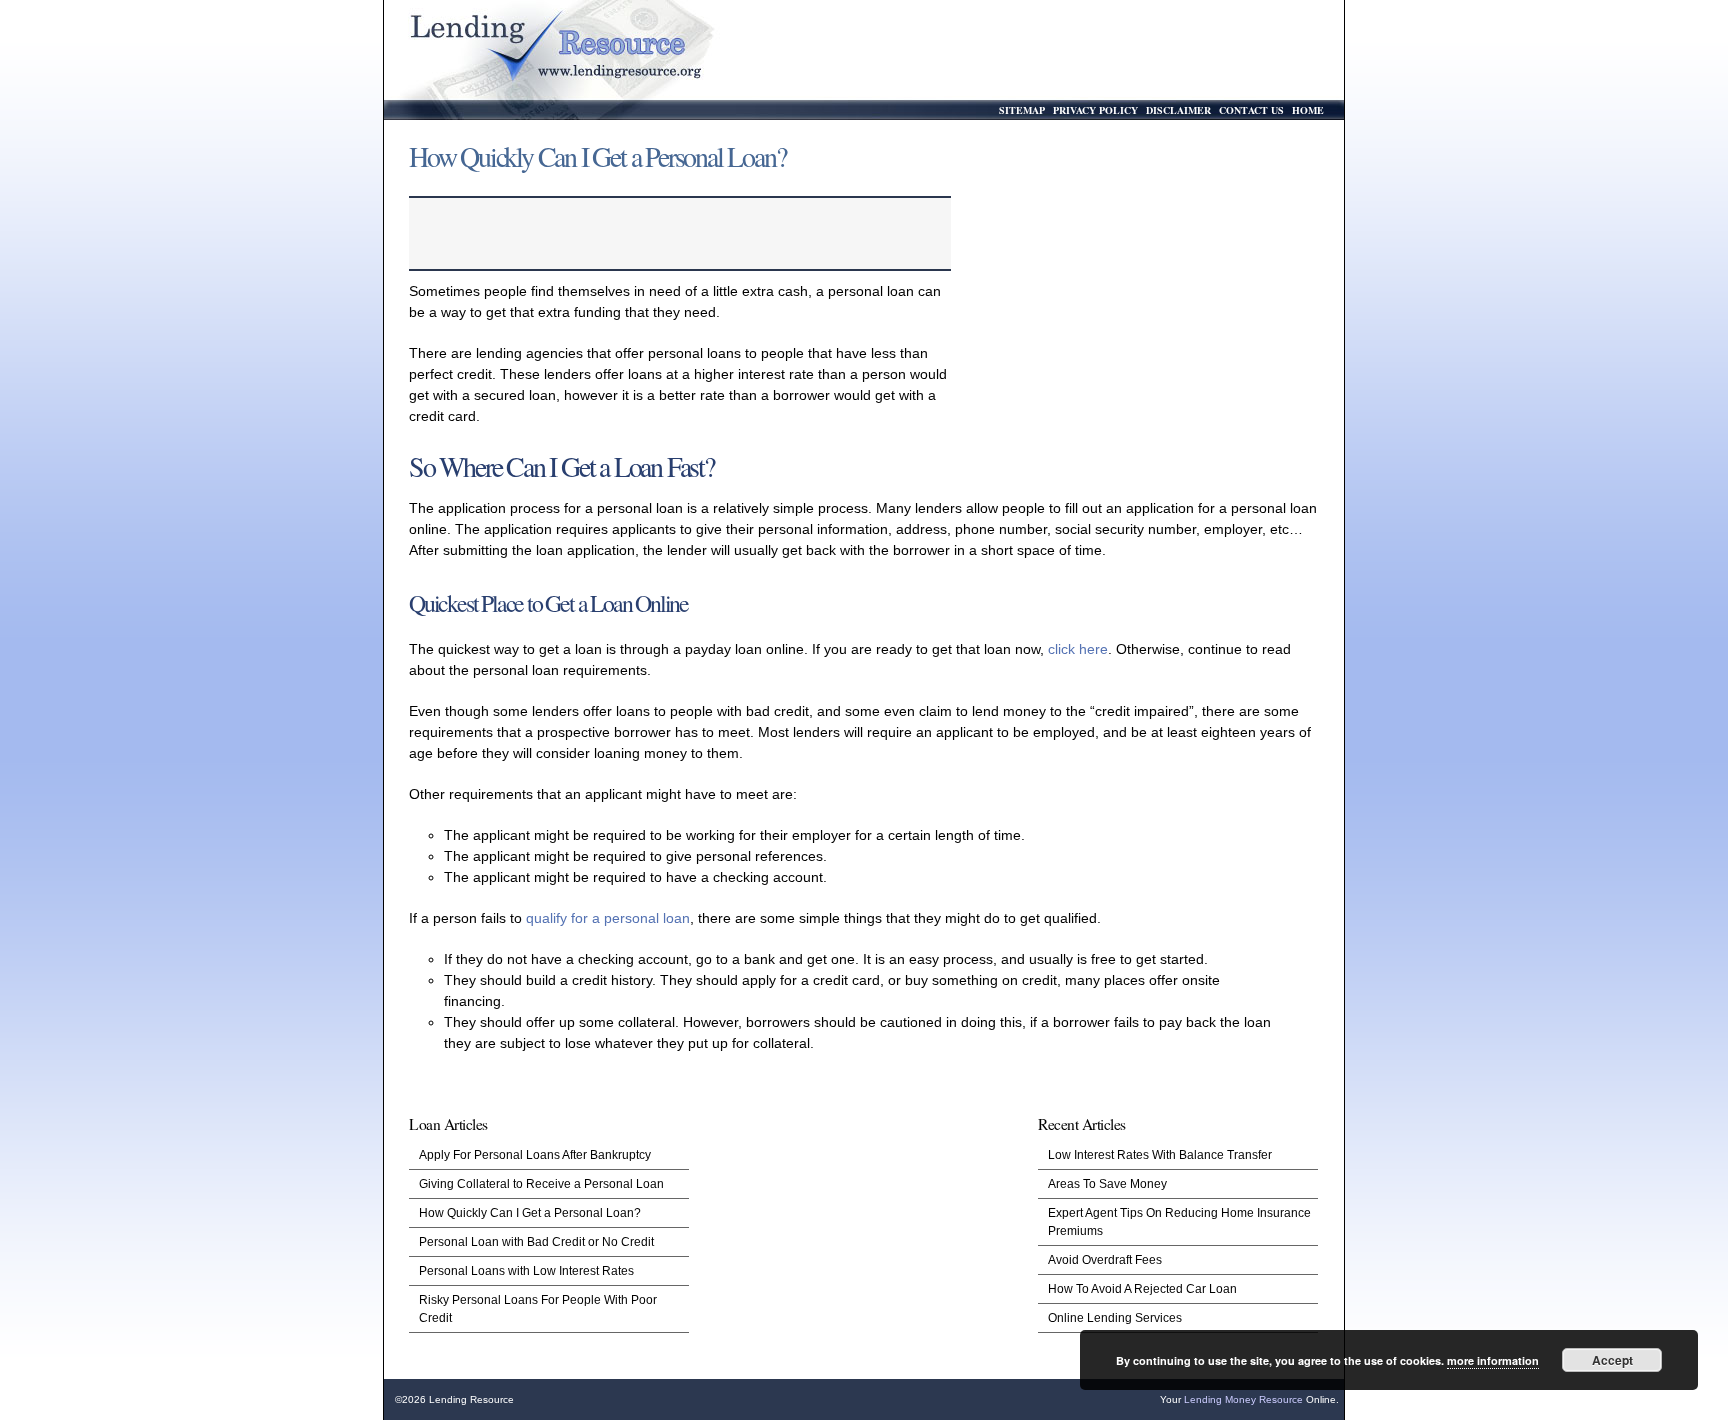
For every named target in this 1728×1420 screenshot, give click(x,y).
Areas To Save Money (1107, 1184)
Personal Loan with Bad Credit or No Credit (536, 1242)
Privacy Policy (1095, 110)
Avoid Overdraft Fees (1105, 1260)
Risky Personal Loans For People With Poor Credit (538, 1309)
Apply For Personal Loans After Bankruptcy (535, 1155)
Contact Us (1251, 110)
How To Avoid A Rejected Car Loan (1142, 1289)
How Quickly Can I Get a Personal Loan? (530, 1213)
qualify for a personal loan (608, 918)
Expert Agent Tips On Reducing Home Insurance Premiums (1179, 1222)
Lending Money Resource (1243, 1399)
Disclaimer (1178, 110)
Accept (1612, 1360)
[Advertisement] (1142, 295)
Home (1308, 110)
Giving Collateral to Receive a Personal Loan (541, 1184)
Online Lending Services (1115, 1318)
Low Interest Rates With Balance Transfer (1160, 1155)
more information (1493, 1360)
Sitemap (1022, 110)
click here (1078, 649)
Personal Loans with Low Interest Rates (526, 1271)
